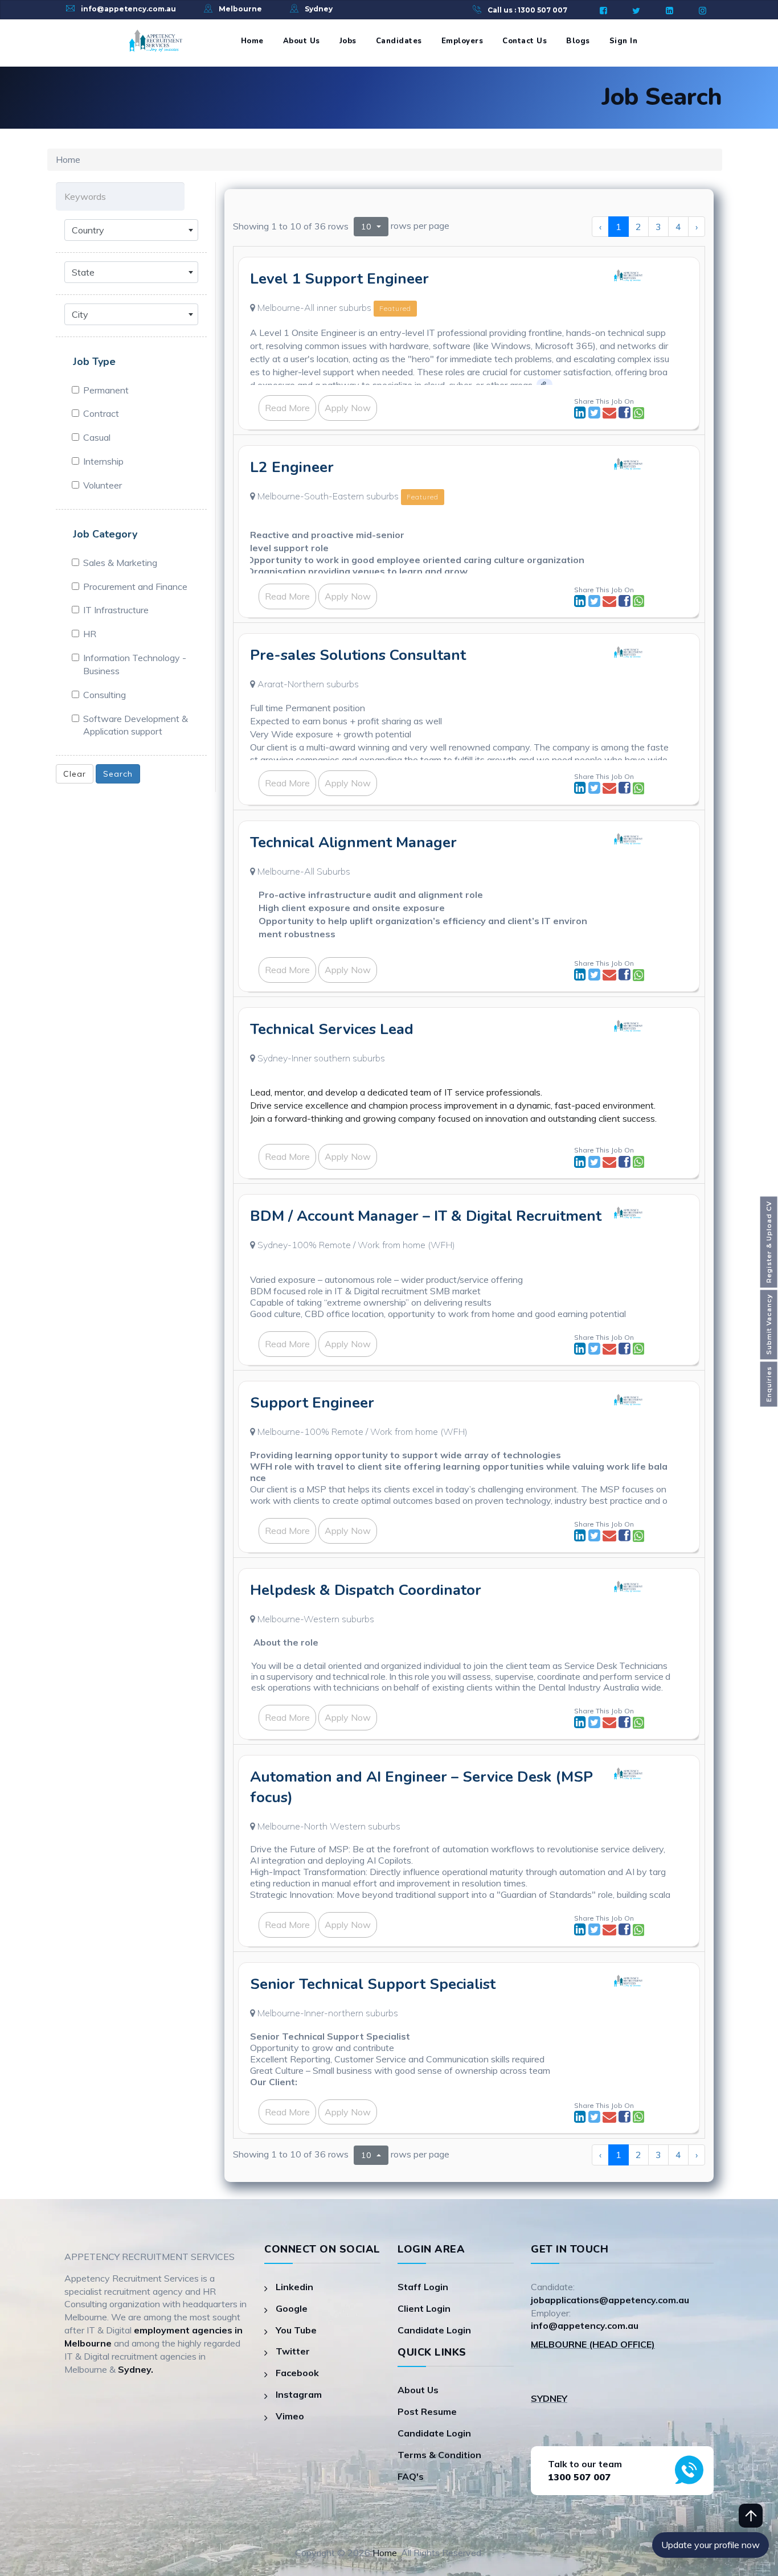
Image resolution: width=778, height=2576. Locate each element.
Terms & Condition (439, 2455)
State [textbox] (83, 272)
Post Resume (427, 2411)
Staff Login (423, 2287)
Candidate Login (434, 2330)
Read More (287, 408)
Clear (75, 774)
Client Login (424, 2308)
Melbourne (240, 9)
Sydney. (136, 2369)
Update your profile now (711, 2545)
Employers (462, 41)
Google (292, 2308)
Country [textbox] (88, 230)
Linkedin (294, 2287)
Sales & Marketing (120, 563)
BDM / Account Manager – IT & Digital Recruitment (426, 1216)
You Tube (296, 2330)
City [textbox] (80, 314)
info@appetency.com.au (128, 9)
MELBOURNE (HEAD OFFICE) (593, 2344)
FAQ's (411, 2476)
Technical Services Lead (332, 1029)
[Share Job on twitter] (595, 414)
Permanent (106, 390)
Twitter (293, 2351)
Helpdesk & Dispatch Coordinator (366, 1590)
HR (90, 634)
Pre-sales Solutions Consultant (358, 655)
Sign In (624, 41)
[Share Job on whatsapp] (638, 414)
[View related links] (544, 384)
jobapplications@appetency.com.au (610, 2300)
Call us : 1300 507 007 (527, 10)
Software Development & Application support (136, 725)
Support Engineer (312, 1403)
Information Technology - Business (135, 664)
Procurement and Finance (135, 586)
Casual (97, 437)
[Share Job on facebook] (626, 414)
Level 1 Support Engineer (339, 279)
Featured (395, 308)
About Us (302, 41)
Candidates (399, 41)
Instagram (299, 2394)
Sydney (319, 9)
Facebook (297, 2373)
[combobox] (131, 230)
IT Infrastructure (116, 610)
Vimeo (290, 2416)
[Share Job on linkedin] (581, 414)
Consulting (105, 695)
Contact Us (525, 41)
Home (252, 41)
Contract (101, 413)
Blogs (578, 41)
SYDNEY (549, 2398)
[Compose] (611, 414)
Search (118, 774)
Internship (103, 461)
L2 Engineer (292, 467)
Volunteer (103, 485)
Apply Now (348, 408)
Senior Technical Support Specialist (373, 1984)
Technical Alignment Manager (353, 842)
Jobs (348, 41)
